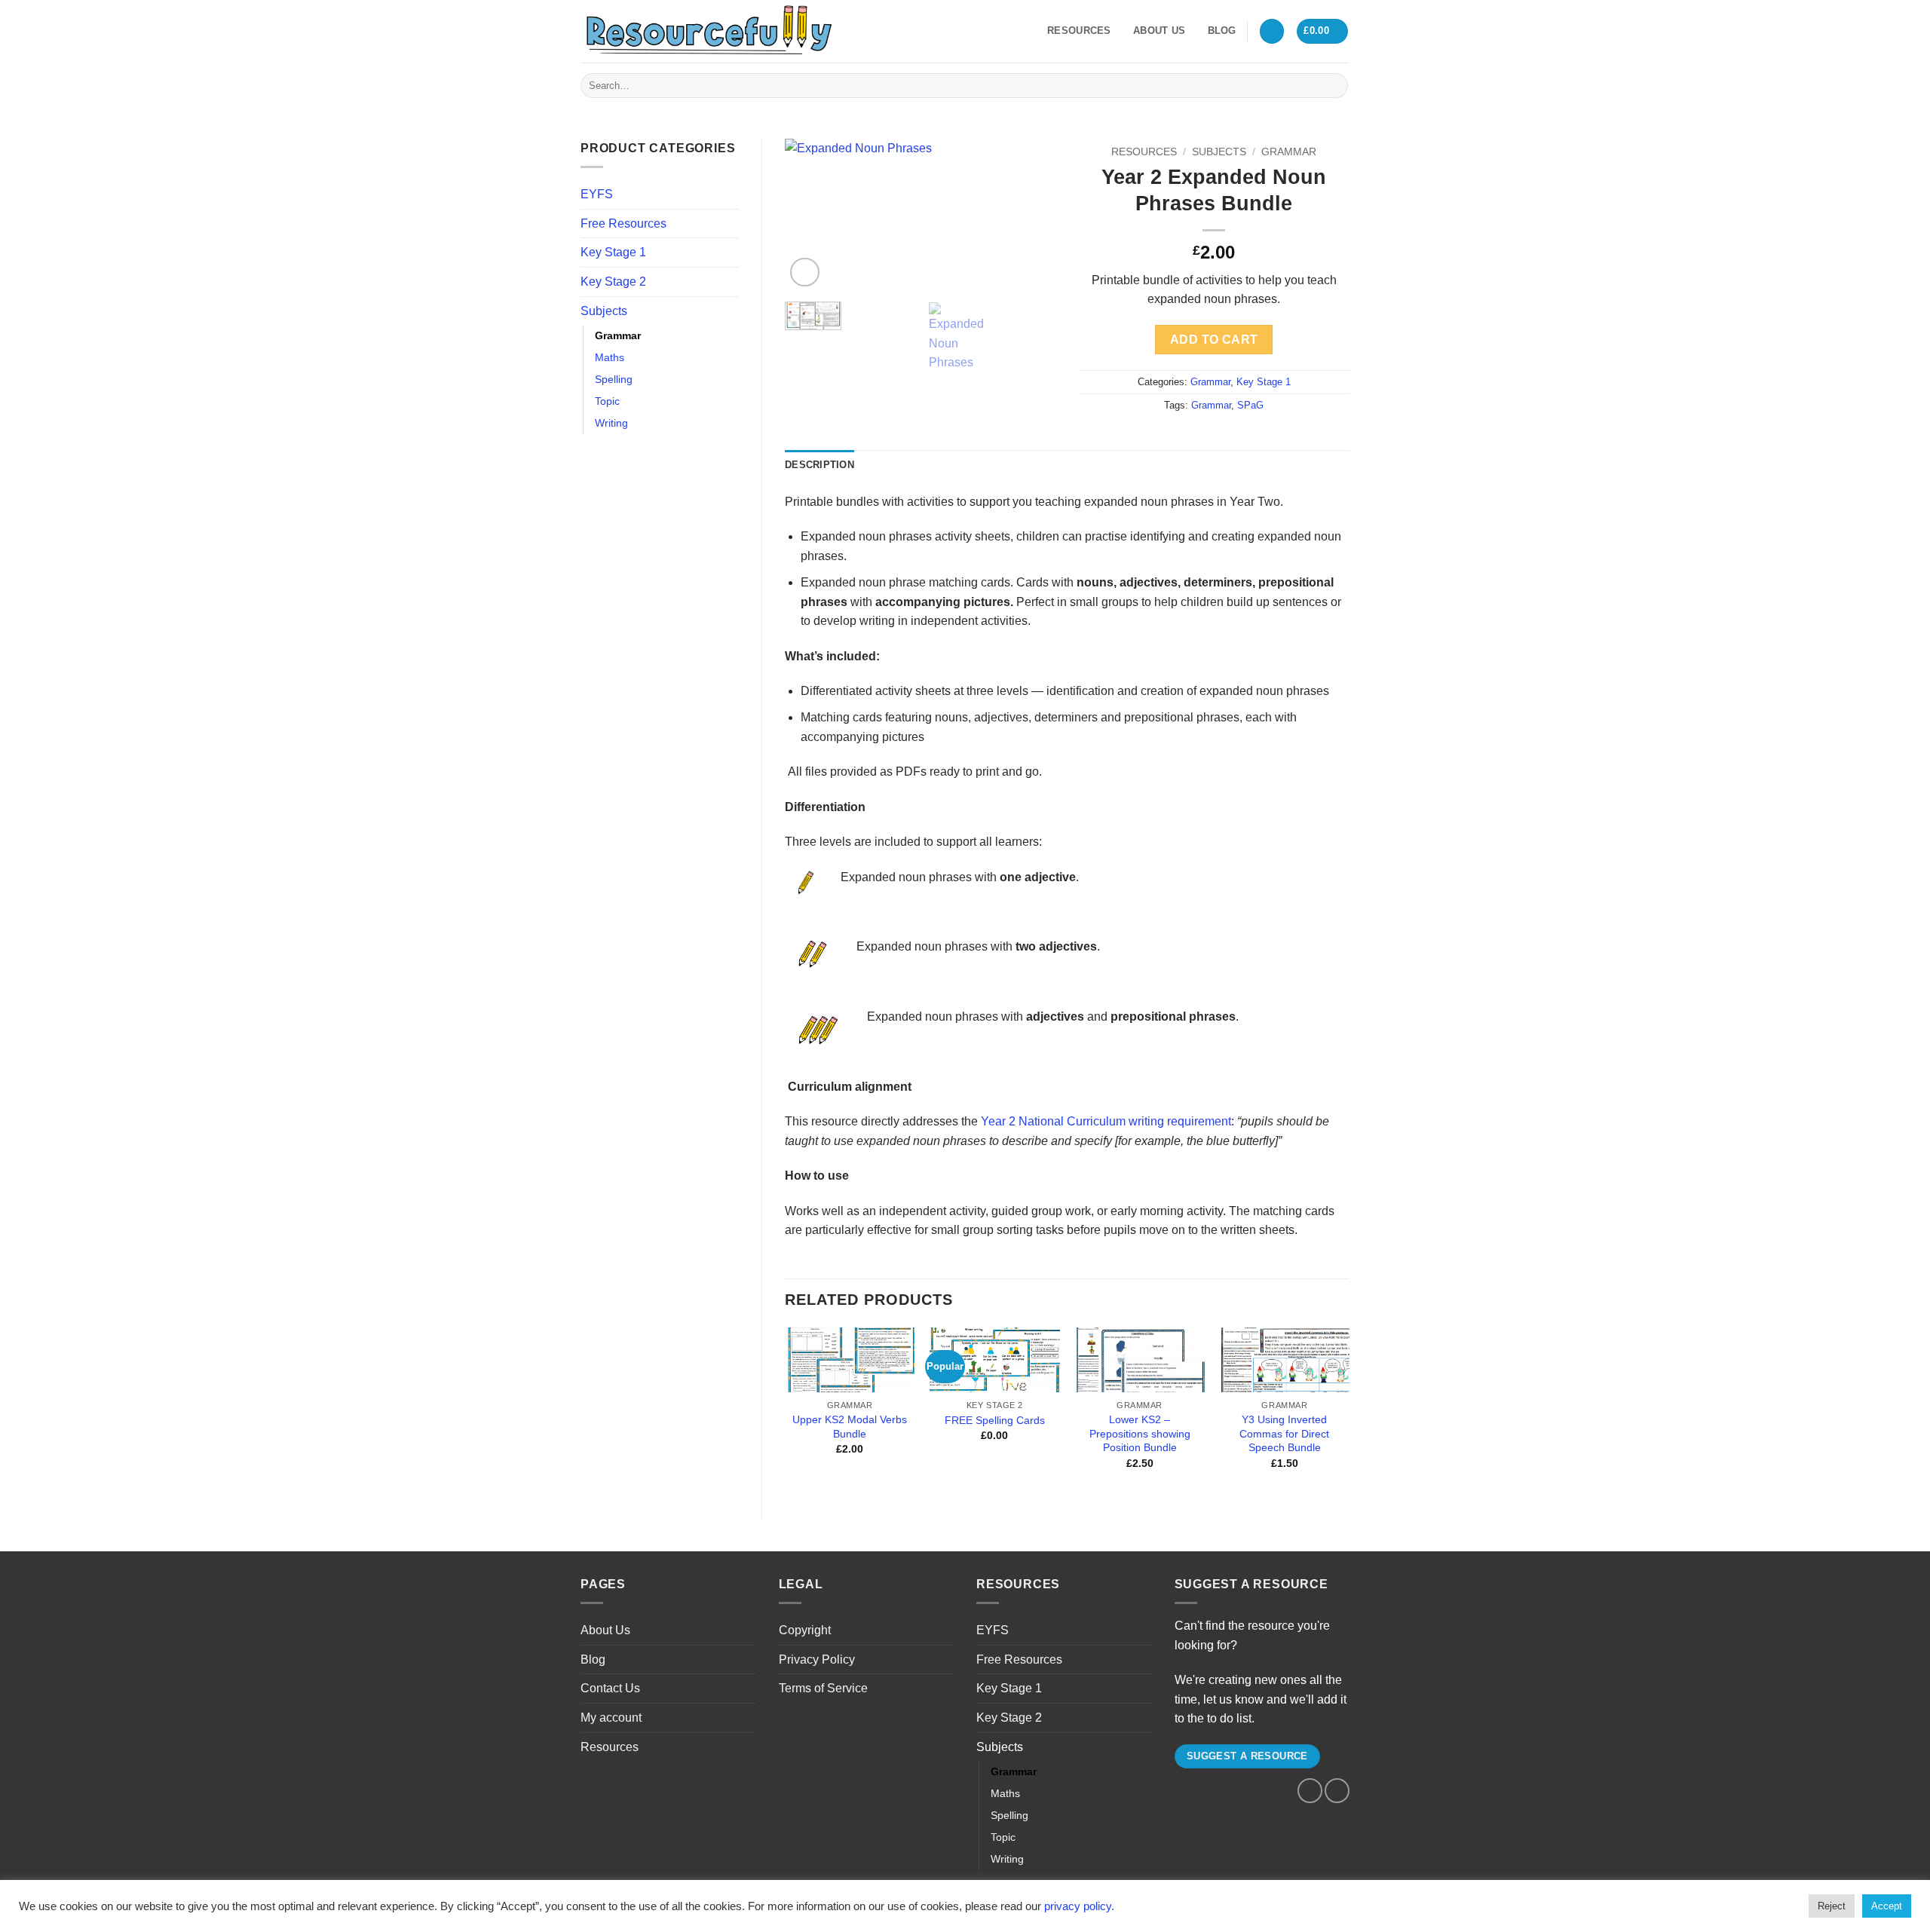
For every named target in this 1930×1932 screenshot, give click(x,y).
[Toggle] (730, 223)
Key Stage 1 (613, 252)
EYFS (597, 194)
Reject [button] (1832, 1906)
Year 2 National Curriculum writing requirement (1106, 1121)
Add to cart (1214, 340)
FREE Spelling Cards (995, 1420)
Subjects (604, 311)
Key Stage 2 (613, 282)
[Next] (1031, 215)
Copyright (805, 1630)
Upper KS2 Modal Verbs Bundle (850, 1427)
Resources (1079, 31)
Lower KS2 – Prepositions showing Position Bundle (1140, 1433)
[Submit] (1334, 86)
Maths (610, 357)
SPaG (1250, 405)
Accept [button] (1887, 1906)
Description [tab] (819, 465)
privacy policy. (1079, 1906)
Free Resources (623, 224)
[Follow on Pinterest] (889, 31)
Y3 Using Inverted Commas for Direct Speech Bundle (1284, 1433)
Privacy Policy (817, 1659)
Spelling (614, 379)
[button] (1272, 31)
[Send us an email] (869, 31)
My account (611, 1718)
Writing (611, 423)
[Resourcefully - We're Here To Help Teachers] (709, 31)
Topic (607, 401)
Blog (1222, 31)
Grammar (618, 335)
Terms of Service (823, 1688)
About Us (1159, 31)
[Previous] (809, 215)
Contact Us (610, 1688)
